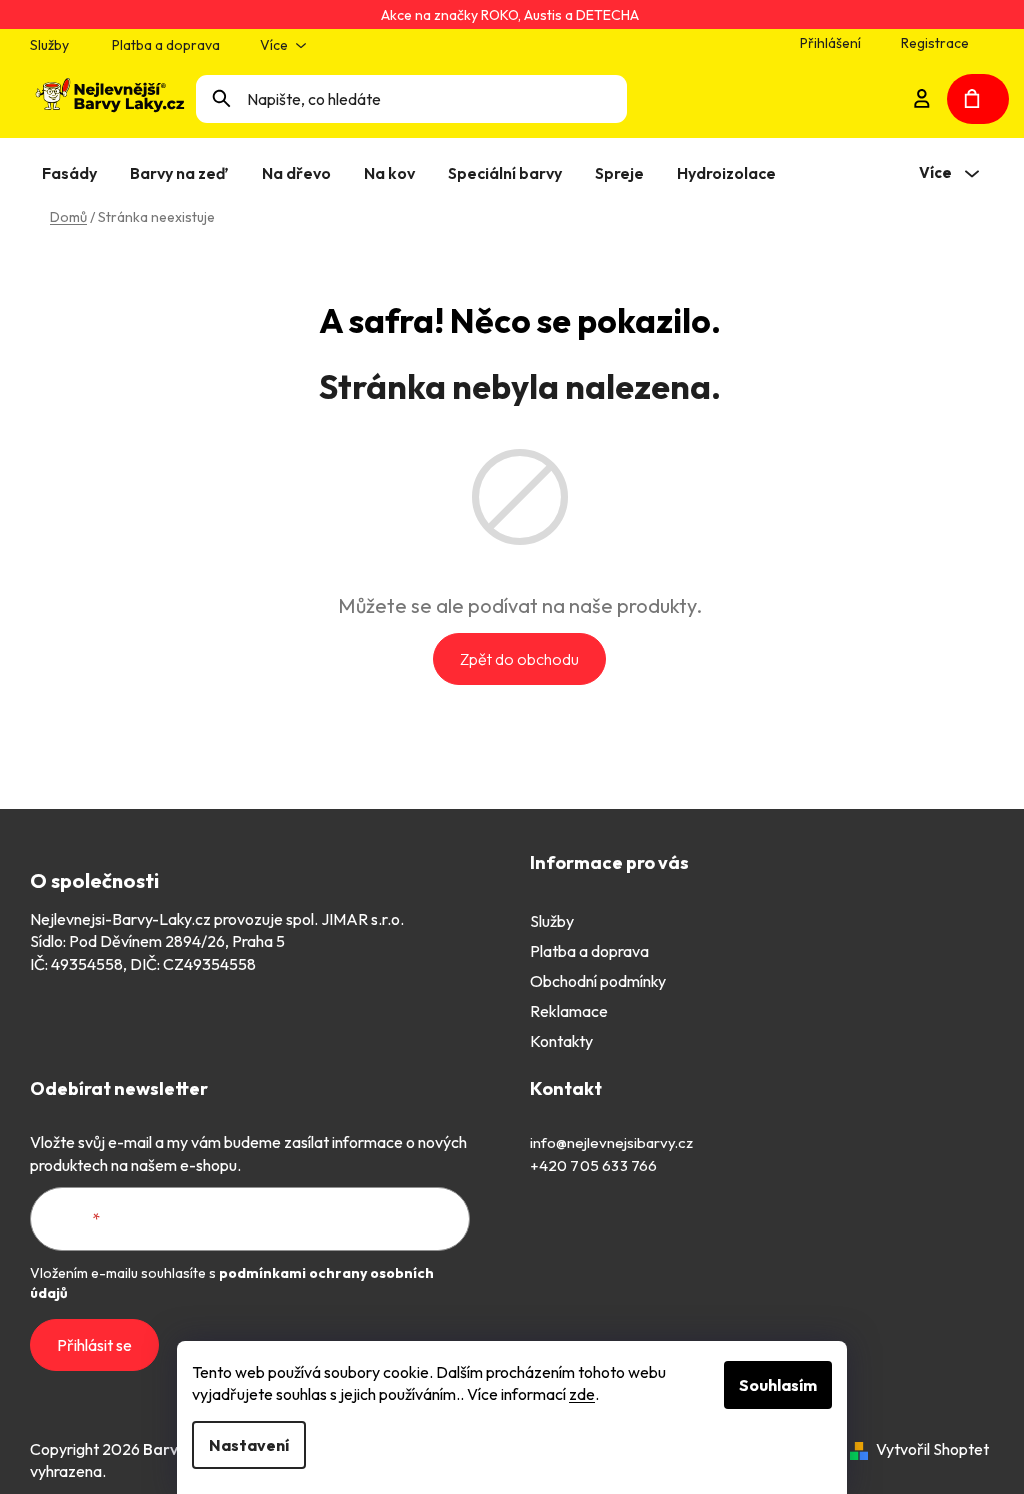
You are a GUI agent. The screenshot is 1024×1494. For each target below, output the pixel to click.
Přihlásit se (94, 1345)
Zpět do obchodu (519, 659)
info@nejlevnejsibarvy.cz (611, 1142)
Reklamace (569, 1011)
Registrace (935, 43)
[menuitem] (73, 173)
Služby (49, 45)
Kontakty (561, 1041)
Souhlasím (778, 1385)
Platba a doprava (166, 45)
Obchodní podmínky (598, 981)
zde (582, 1394)
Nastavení (249, 1445)
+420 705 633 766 (594, 1165)
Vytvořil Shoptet (932, 1449)
